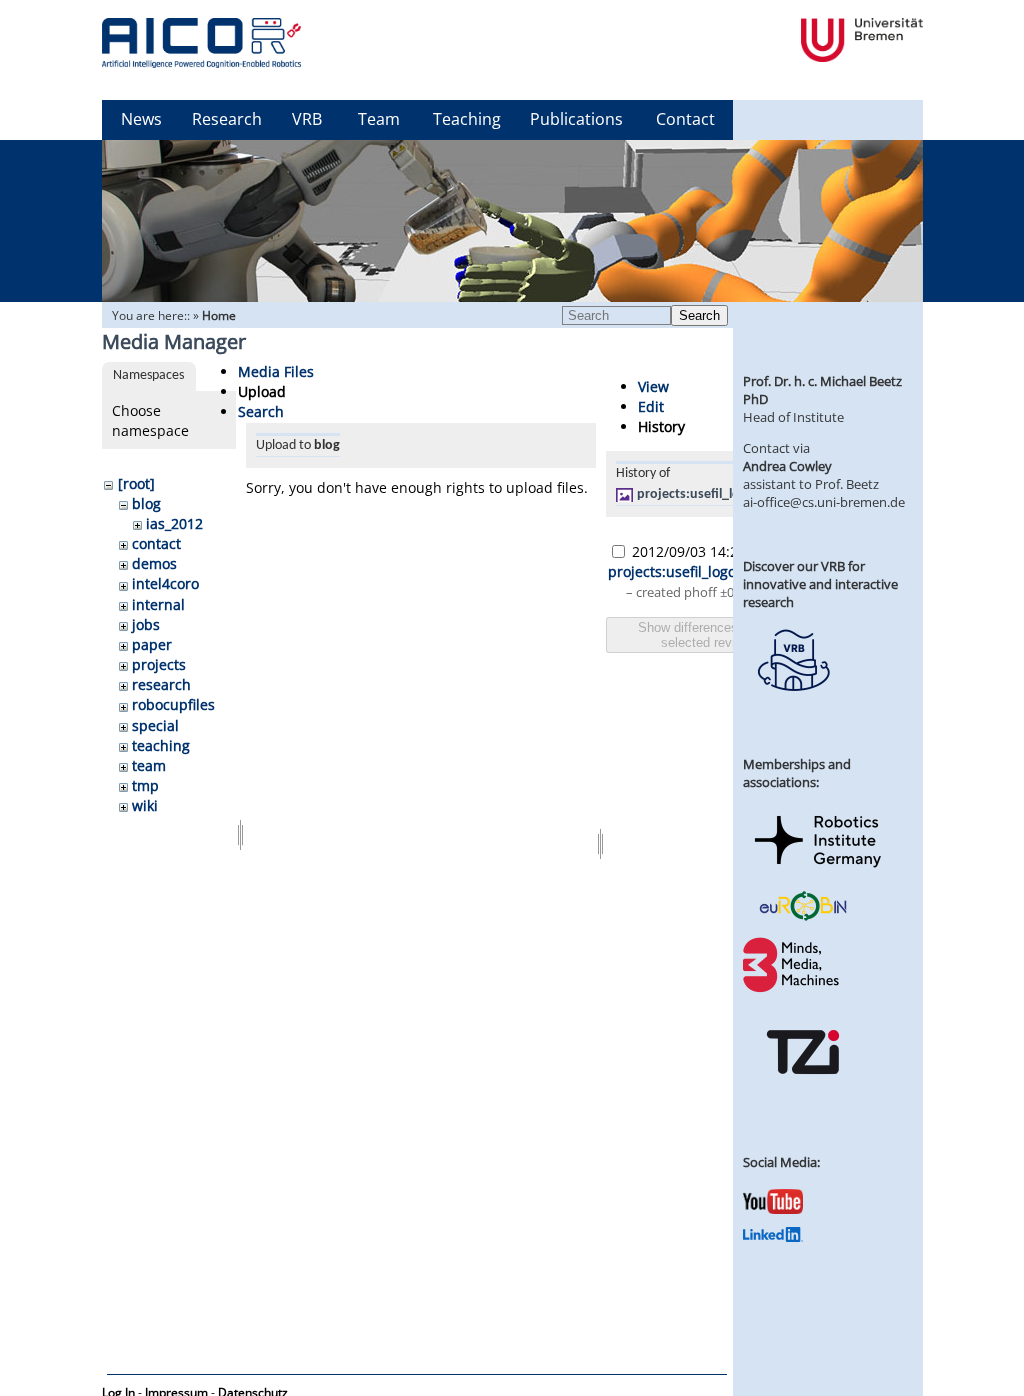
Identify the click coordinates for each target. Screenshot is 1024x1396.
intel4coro (165, 583)
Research (227, 119)
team (149, 765)
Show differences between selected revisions (714, 635)
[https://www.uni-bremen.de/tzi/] (803, 1092)
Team (379, 119)
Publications (576, 119)
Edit (651, 406)
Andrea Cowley (787, 466)
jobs (146, 624)
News (141, 119)
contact (156, 543)
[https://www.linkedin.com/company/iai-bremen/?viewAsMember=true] (773, 1237)
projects (159, 664)
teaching (161, 745)
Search (699, 315)
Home (219, 315)
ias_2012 (174, 523)
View (653, 386)
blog (146, 503)
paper (152, 644)
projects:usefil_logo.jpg (707, 494)
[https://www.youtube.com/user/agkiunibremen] (773, 1209)
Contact (685, 119)
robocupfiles (173, 704)
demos (154, 563)
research (161, 684)
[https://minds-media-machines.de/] (793, 989)
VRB (307, 119)
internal (158, 604)
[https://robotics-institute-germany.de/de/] (818, 871)
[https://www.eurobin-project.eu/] (803, 918)
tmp (145, 785)
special (155, 725)
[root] (136, 483)
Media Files (276, 371)
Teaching (467, 119)
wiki (145, 805)
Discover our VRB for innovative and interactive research (820, 584)
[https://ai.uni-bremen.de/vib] (793, 706)
